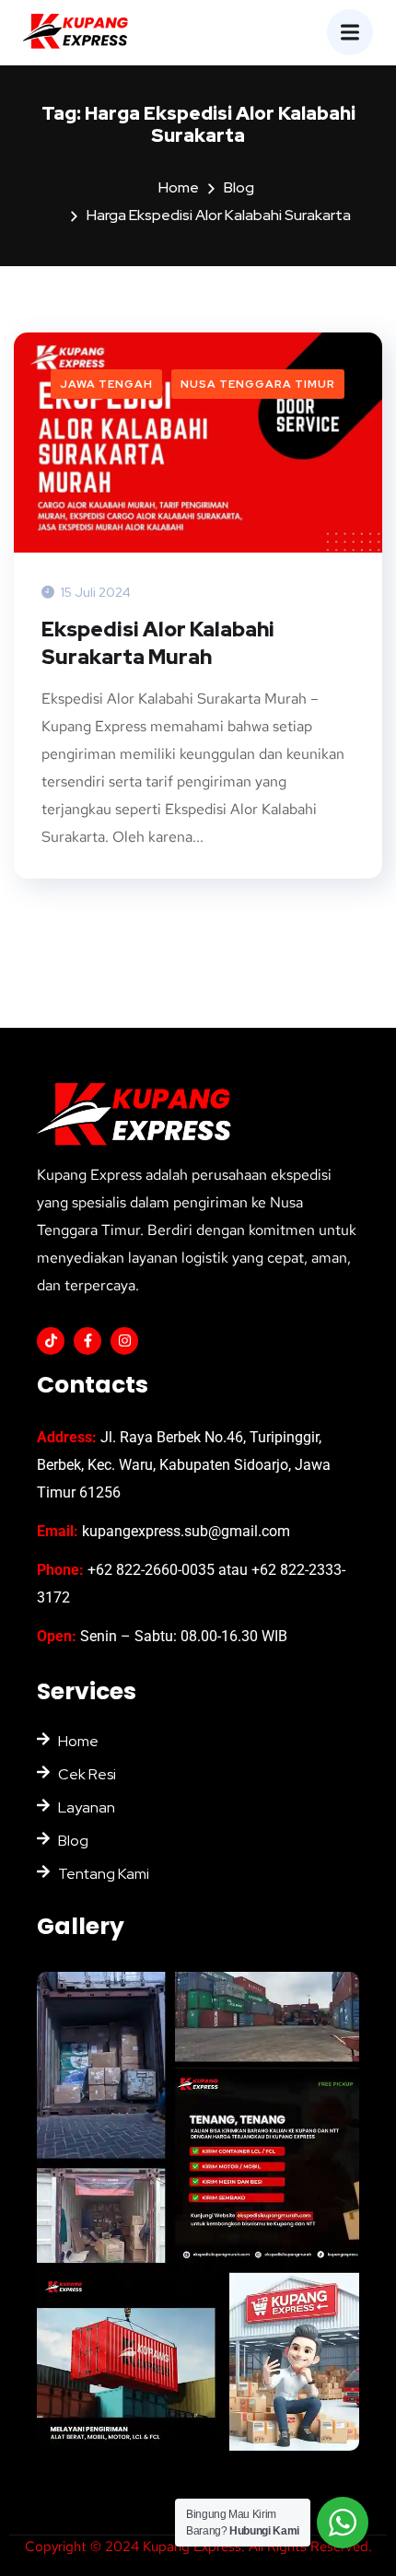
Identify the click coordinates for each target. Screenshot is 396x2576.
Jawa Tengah (106, 384)
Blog (239, 187)
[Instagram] (124, 1341)
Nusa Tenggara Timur (258, 384)
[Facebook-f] (87, 1341)
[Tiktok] (51, 1341)
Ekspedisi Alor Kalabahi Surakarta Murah (158, 643)
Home (179, 187)
